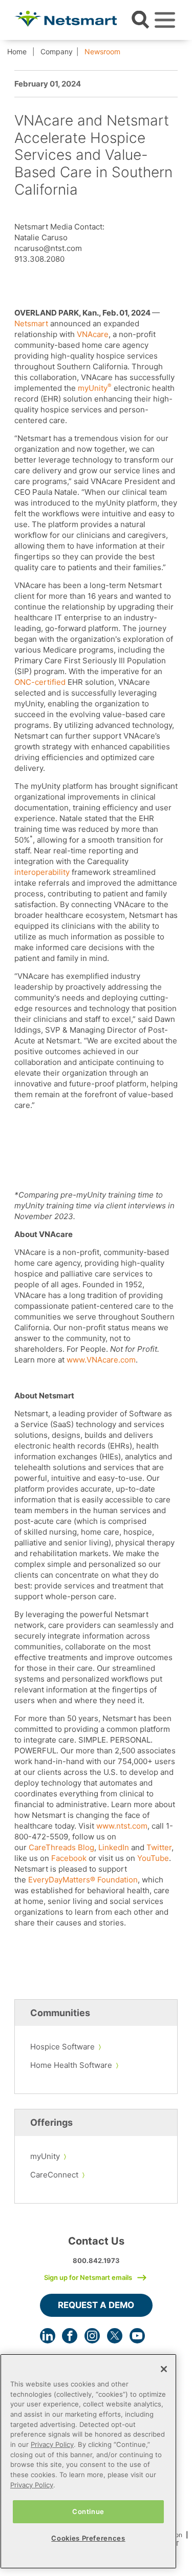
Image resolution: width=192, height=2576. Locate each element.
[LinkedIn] (48, 2336)
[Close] (164, 2369)
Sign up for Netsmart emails (88, 2277)
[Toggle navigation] (165, 20)
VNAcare (93, 334)
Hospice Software (62, 2047)
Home (17, 51)
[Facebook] (70, 2336)
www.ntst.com (122, 1826)
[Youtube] (137, 2336)
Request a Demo (96, 2305)
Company (57, 51)
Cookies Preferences (88, 2538)
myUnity (45, 2156)
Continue (88, 2511)
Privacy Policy (52, 2444)
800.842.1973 (96, 2260)
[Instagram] (92, 2336)
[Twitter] (115, 2336)
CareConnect (54, 2175)
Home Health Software (71, 2065)
